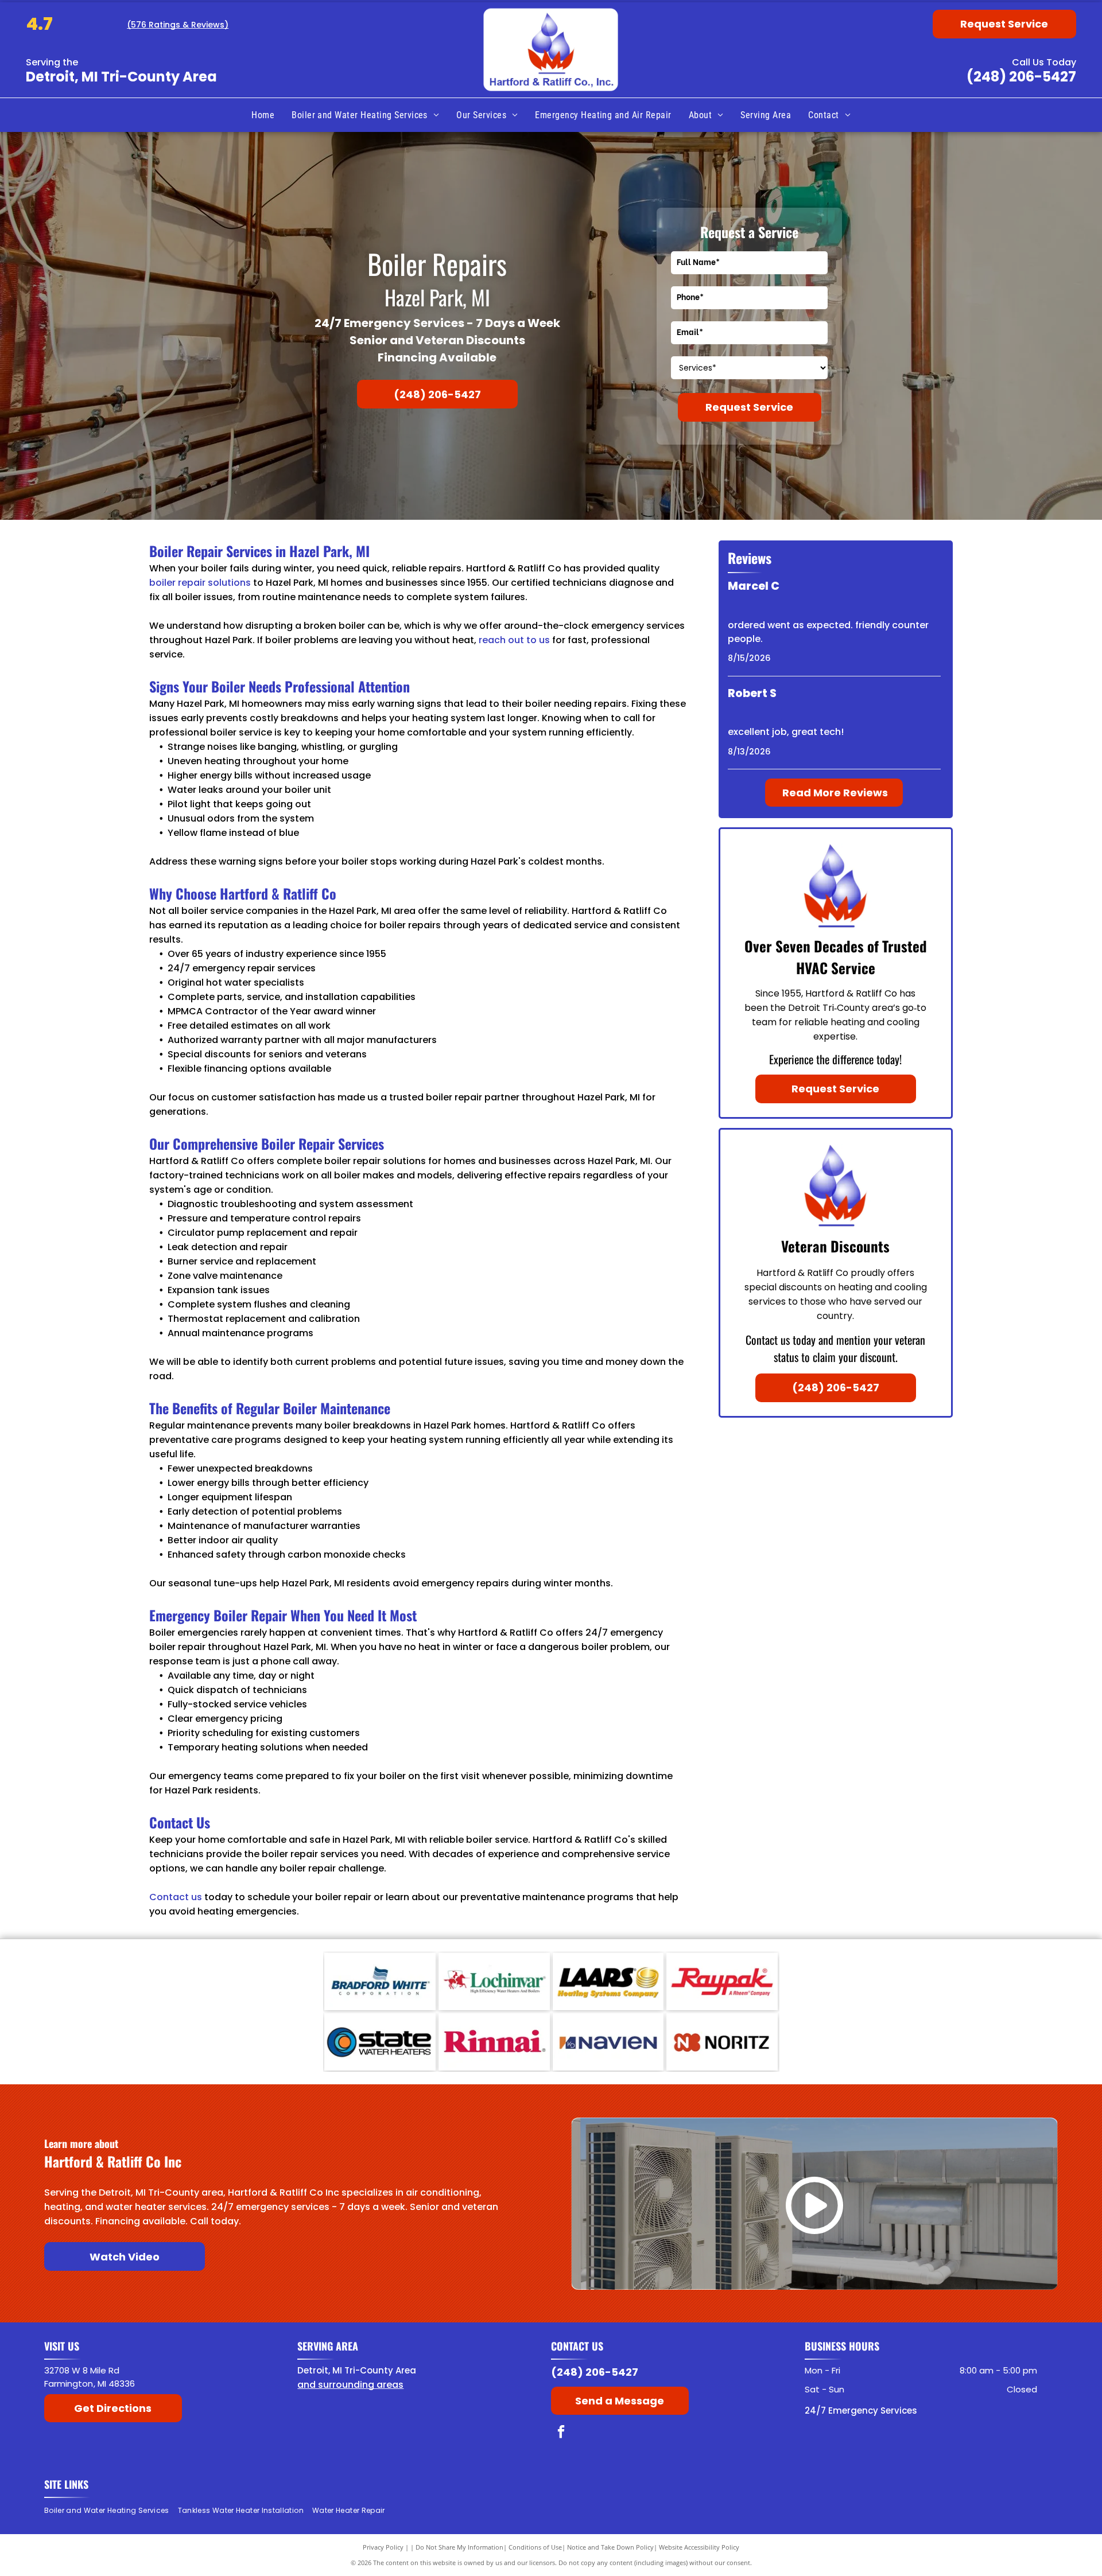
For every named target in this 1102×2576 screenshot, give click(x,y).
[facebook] (561, 2433)
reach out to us (514, 640)
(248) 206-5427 (1021, 77)
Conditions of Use (535, 2547)
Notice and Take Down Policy (610, 2547)
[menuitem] (263, 115)
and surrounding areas (350, 2385)
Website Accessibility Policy (699, 2547)
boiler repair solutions (200, 583)
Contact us (176, 1897)
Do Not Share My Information (459, 2547)
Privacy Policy (383, 2547)
